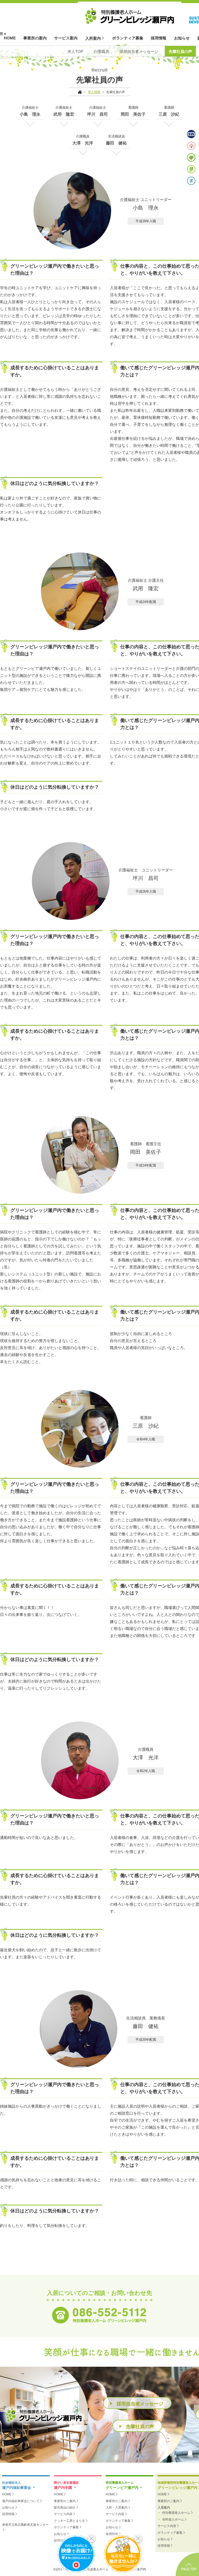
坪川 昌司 (97, 114)
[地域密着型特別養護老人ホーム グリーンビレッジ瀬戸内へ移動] (78, 92)
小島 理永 (30, 114)
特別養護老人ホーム (176, 2513)
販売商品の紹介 (65, 2508)
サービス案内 (66, 38)
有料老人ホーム (173, 2519)
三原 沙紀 (169, 114)
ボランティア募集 (128, 38)
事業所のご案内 (65, 2501)
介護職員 (101, 51)
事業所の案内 (35, 38)
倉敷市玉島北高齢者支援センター (25, 2525)
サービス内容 (63, 2514)
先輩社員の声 (180, 51)
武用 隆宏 (64, 114)
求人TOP (75, 51)
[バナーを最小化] (92, 2539)
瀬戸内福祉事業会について (21, 2501)
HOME (10, 38)
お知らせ (182, 38)
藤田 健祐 (116, 143)
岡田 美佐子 (133, 114)
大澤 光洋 (83, 143)
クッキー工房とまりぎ (69, 2521)
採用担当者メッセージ (139, 51)
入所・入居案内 (117, 2508)
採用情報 (159, 38)
